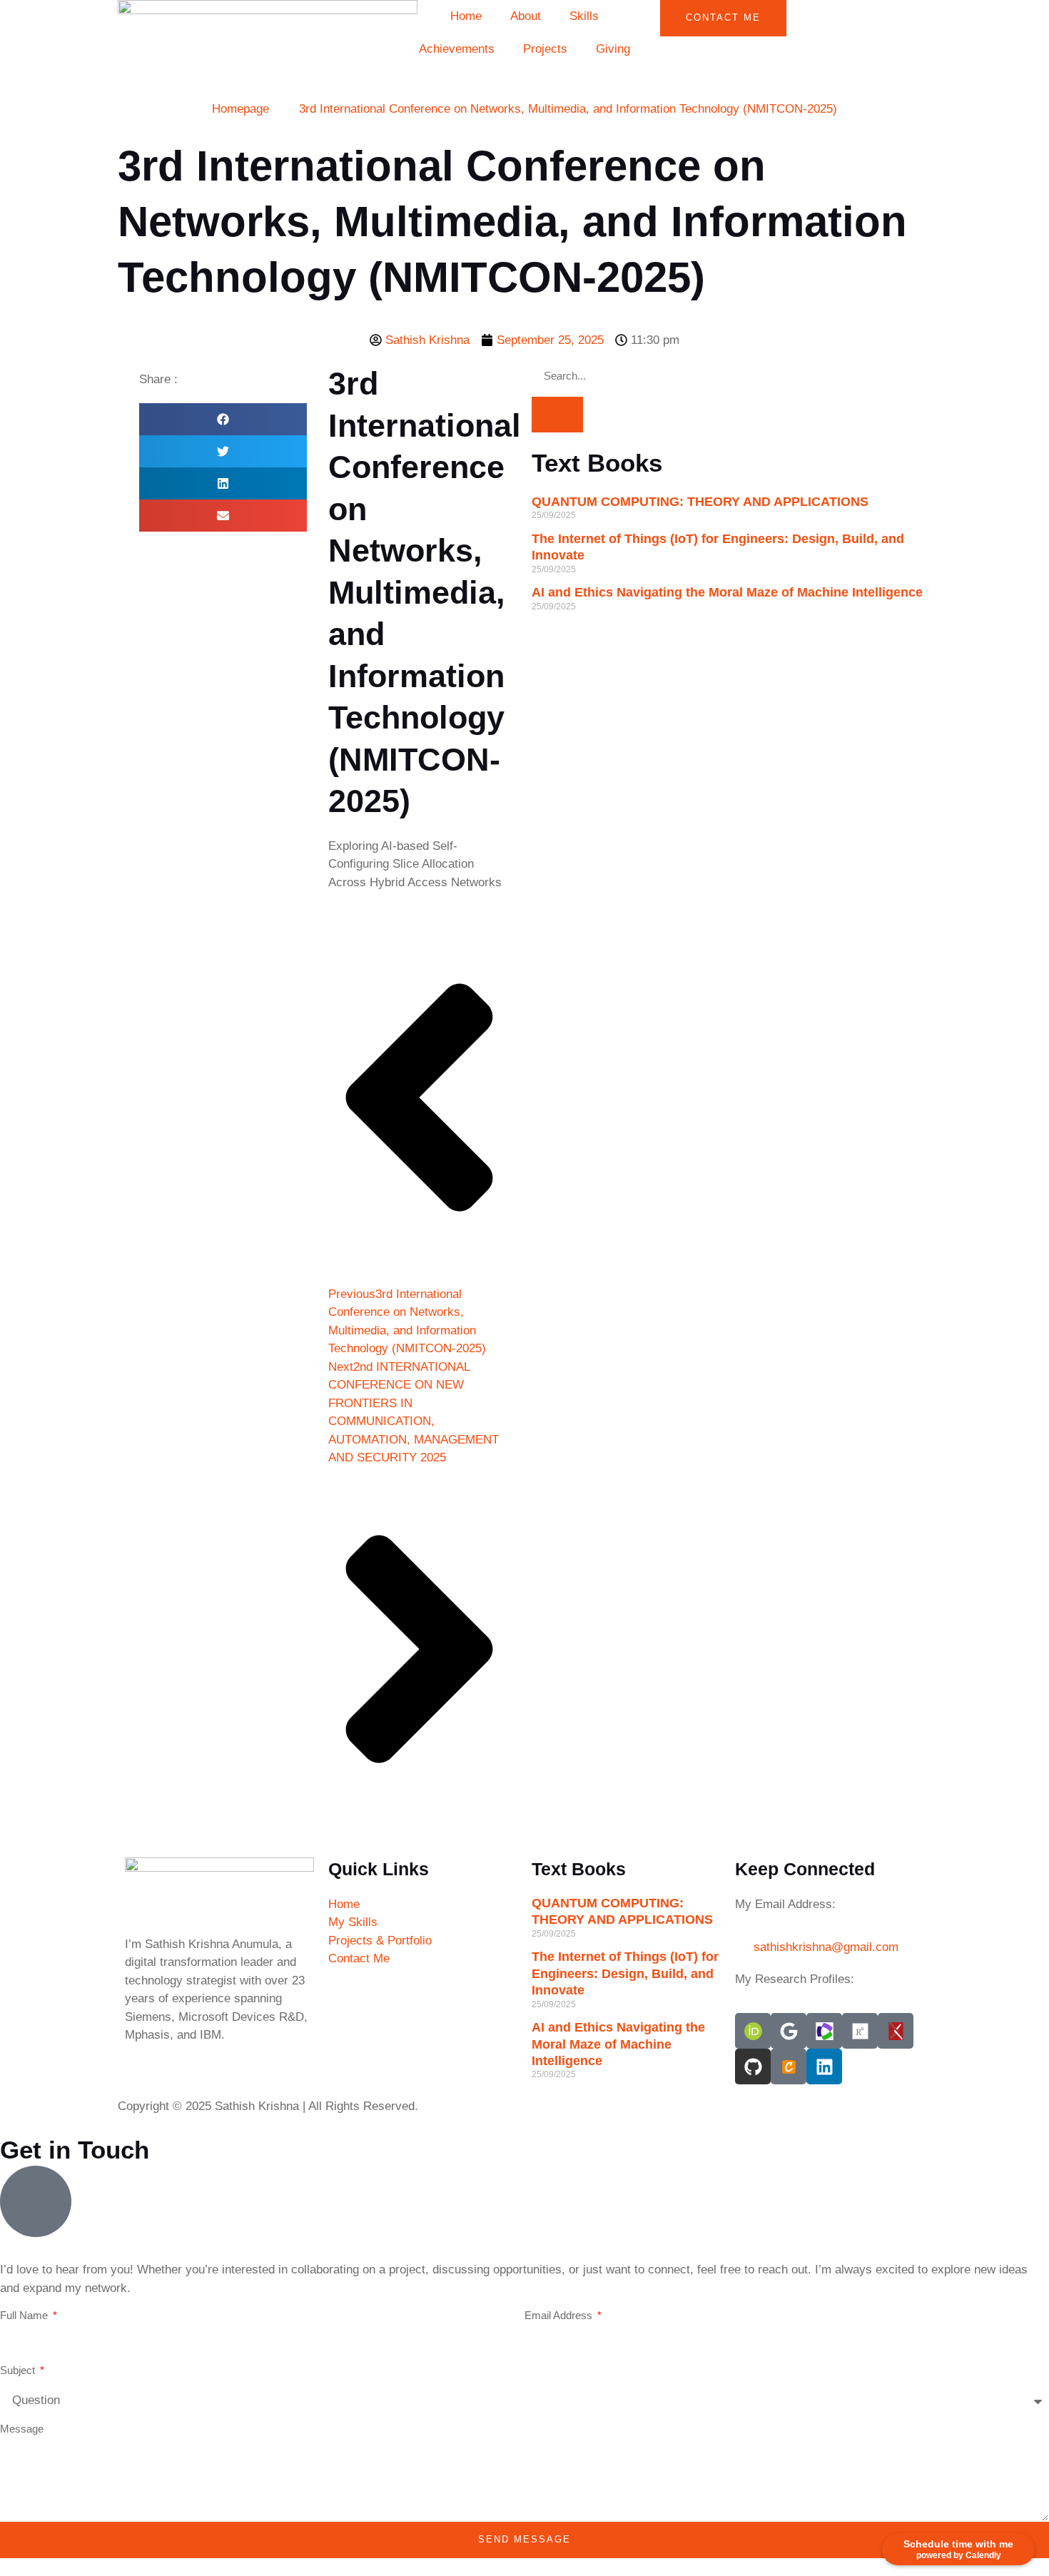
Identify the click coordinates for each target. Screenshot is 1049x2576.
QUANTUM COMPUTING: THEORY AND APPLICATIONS (700, 502)
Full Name (25, 2315)
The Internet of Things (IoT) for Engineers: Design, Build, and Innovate (625, 1973)
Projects (545, 49)
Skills (584, 16)
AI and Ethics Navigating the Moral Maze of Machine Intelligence (727, 592)
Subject (19, 2370)
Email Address (560, 2315)
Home (466, 16)
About (526, 16)
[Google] (789, 2031)
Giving (613, 49)
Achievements (457, 49)
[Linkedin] (824, 2067)
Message (22, 2429)
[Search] (557, 415)
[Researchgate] (860, 2031)
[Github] (753, 2067)
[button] (223, 419)
